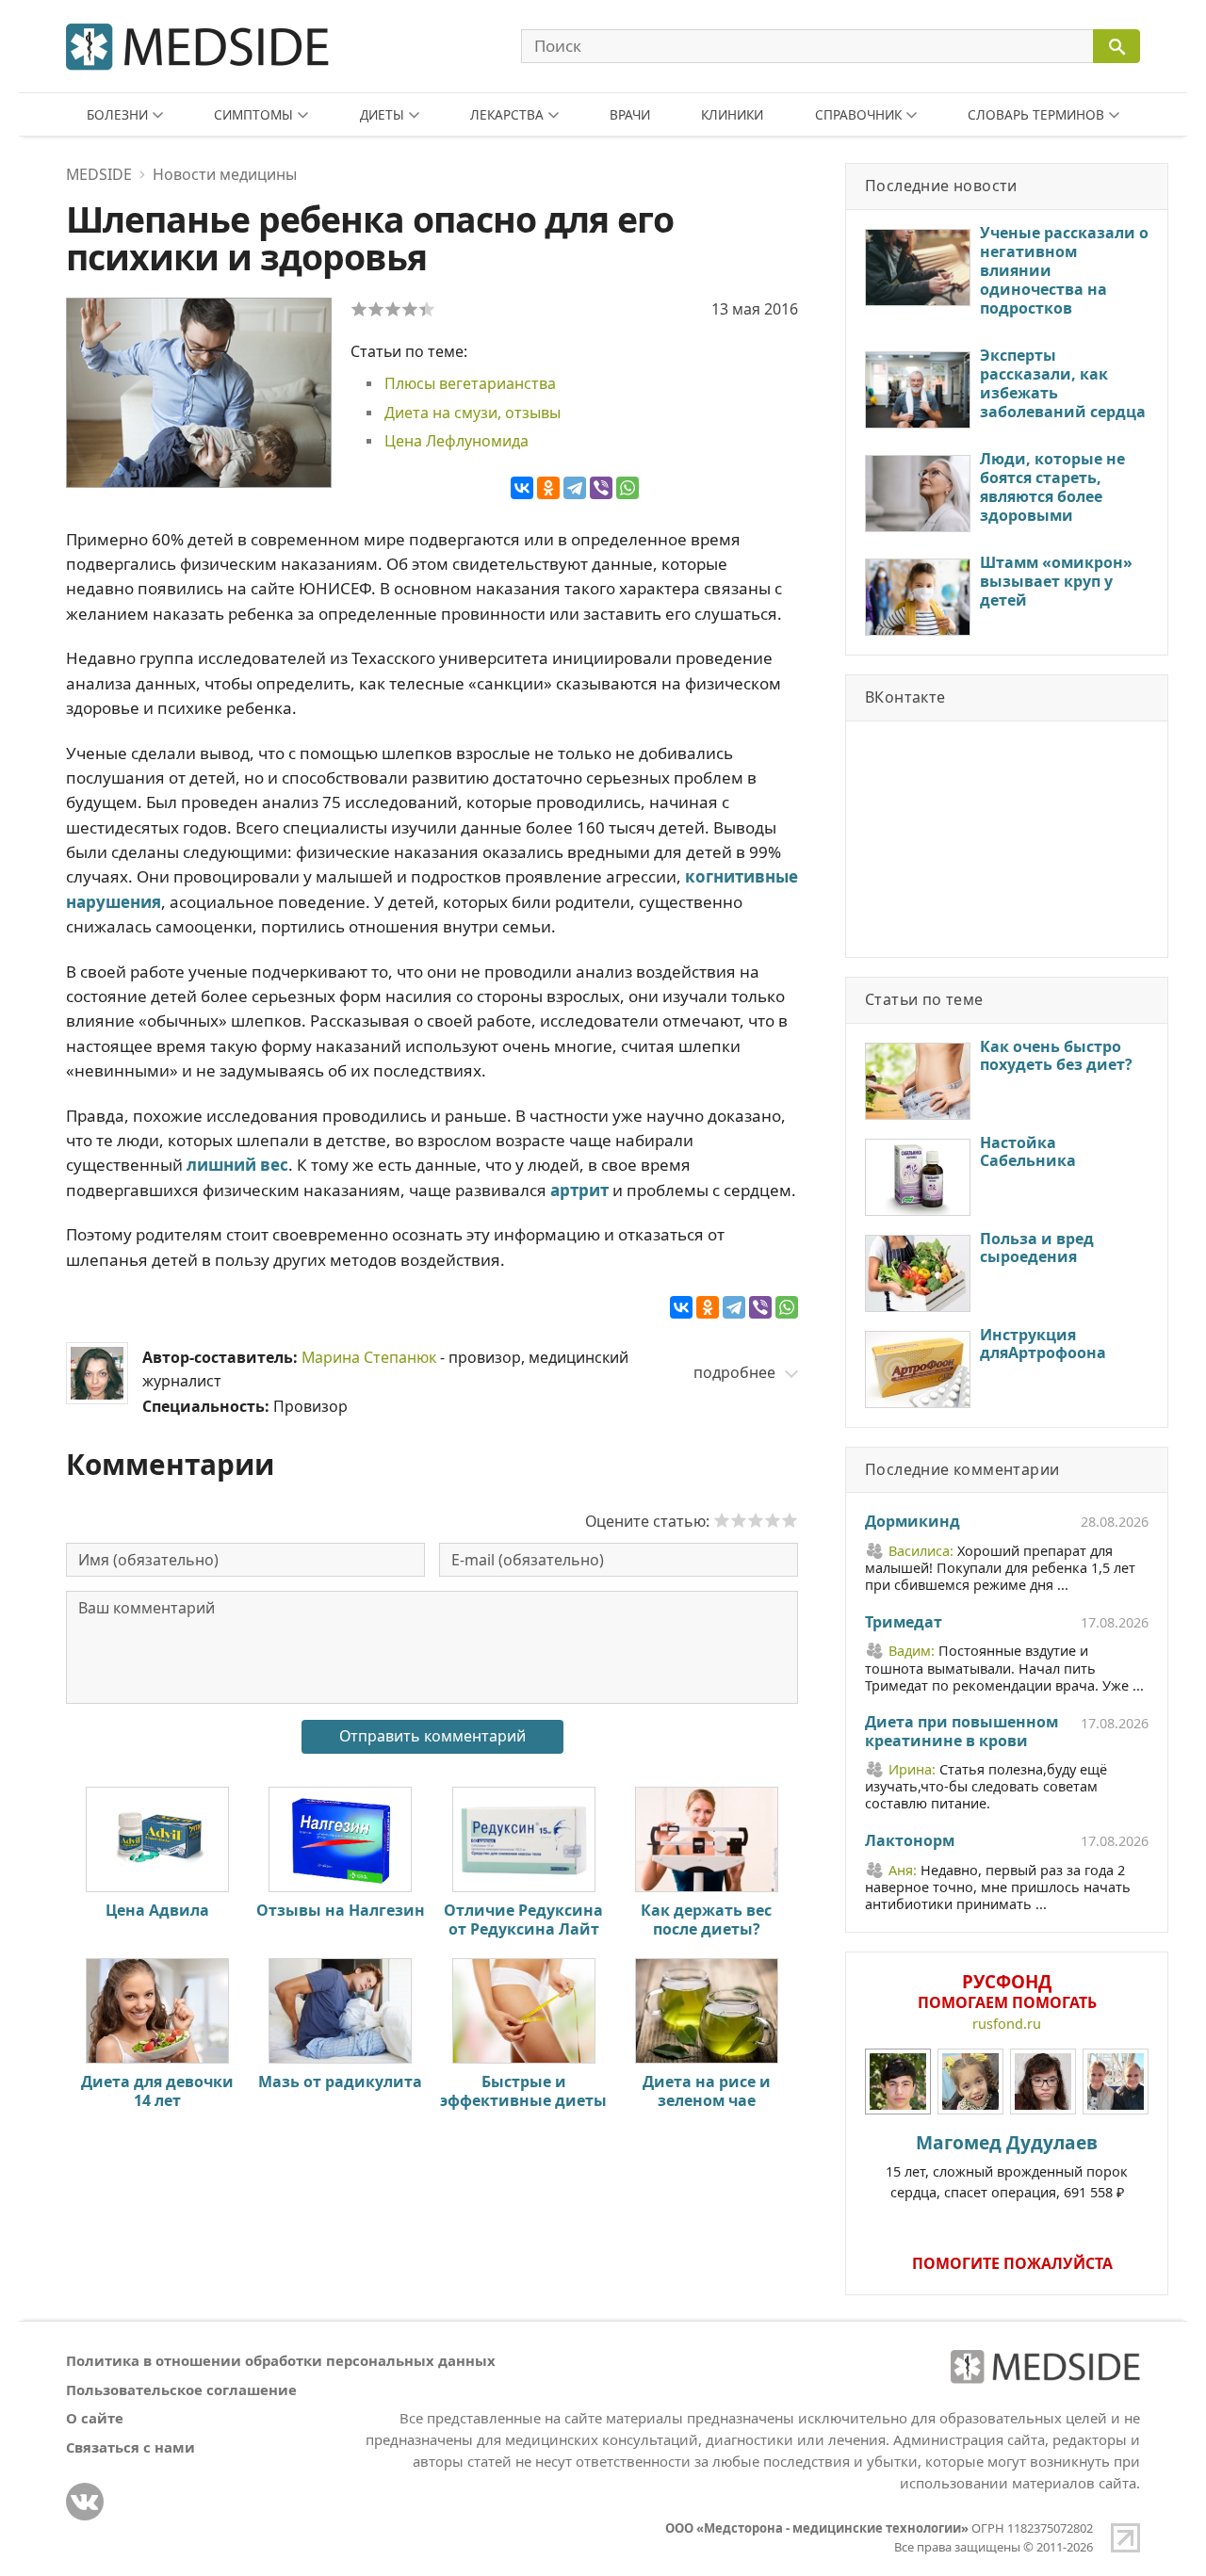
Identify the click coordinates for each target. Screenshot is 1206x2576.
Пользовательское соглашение (181, 2390)
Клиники (732, 114)
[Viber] (601, 488)
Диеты (382, 114)
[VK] (85, 2502)
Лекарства (507, 114)
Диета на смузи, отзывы (473, 413)
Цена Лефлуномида (456, 441)
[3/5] (393, 309)
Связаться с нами (130, 2447)
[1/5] (359, 309)
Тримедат (904, 1623)
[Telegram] (575, 488)
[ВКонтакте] (522, 488)
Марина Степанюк (369, 1357)
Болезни (117, 114)
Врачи (630, 114)
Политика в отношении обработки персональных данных (281, 2360)
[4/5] (410, 309)
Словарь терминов (1036, 114)
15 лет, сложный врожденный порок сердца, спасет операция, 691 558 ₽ (1007, 2165)
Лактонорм (910, 1841)
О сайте (95, 2418)
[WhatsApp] (627, 488)
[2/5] (376, 309)
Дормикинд (913, 1522)
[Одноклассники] (548, 488)
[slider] (756, 1520)
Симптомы (253, 114)
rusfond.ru (1007, 2024)
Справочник (858, 114)
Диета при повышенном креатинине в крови (962, 1732)
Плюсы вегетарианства (470, 383)
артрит (579, 1190)
